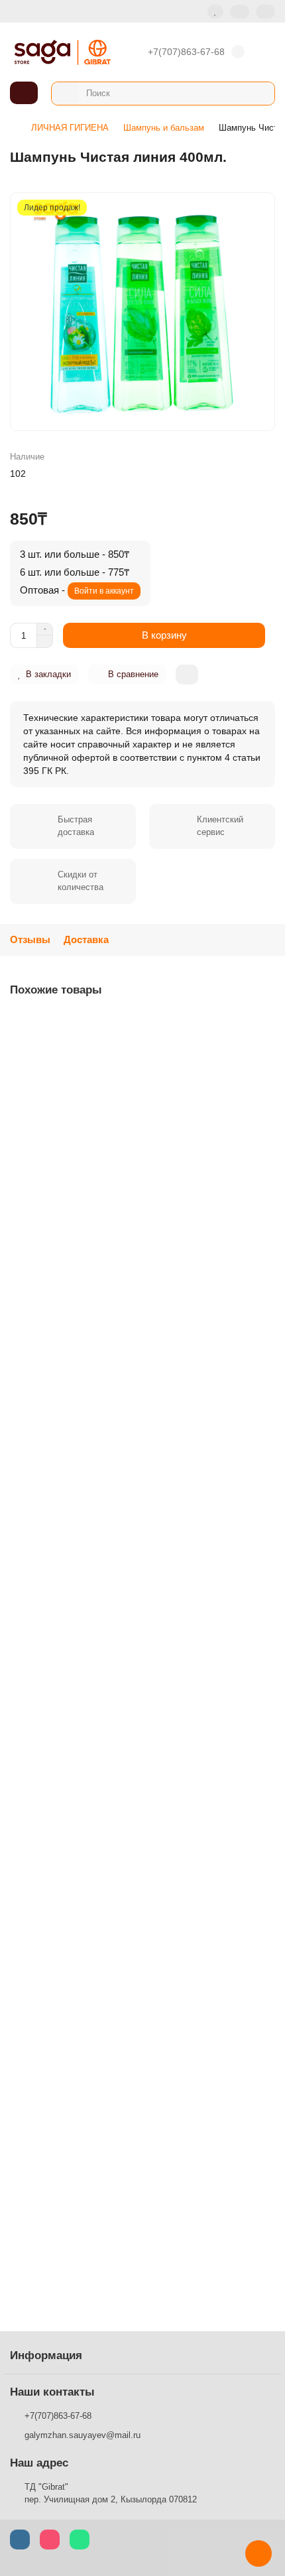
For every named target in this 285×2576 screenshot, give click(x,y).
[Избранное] (215, 12)
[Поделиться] (187, 675)
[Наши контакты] (258, 2553)
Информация (46, 2355)
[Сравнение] (240, 12)
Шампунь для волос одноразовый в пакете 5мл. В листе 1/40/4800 (136, 1448)
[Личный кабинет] (265, 12)
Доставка (86, 939)
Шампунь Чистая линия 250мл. (82, 1185)
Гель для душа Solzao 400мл (77, 2224)
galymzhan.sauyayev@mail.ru (83, 2435)
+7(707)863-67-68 (186, 52)
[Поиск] (260, 94)
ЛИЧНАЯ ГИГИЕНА (70, 128)
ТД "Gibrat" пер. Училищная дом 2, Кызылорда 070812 (111, 2493)
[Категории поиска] (65, 94)
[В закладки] (264, 1025)
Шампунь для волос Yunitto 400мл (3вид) (103, 1711)
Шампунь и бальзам (164, 128)
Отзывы (30, 939)
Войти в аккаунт (104, 591)
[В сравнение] (264, 1051)
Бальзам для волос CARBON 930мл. (93, 1968)
